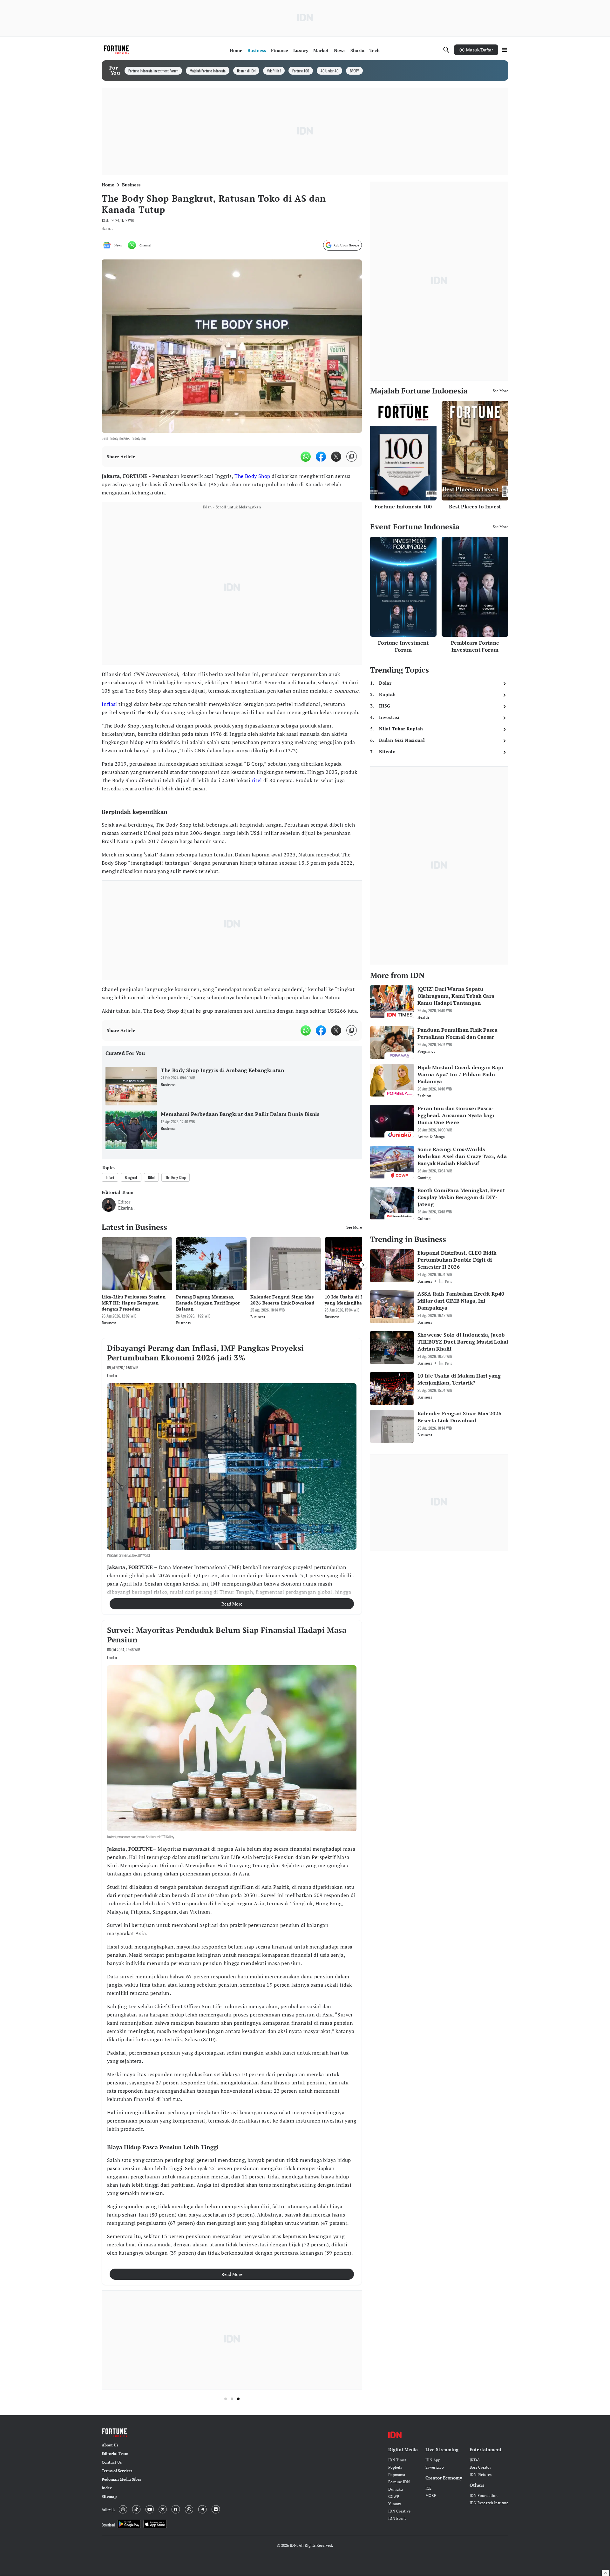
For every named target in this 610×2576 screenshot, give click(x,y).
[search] (446, 50)
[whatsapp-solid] (306, 457)
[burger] (505, 50)
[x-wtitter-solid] (336, 457)
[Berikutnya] (363, 1265)
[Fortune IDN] (117, 50)
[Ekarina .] (109, 1205)
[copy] (352, 456)
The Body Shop (252, 476)
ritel (257, 780)
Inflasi (109, 704)
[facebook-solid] (321, 457)
